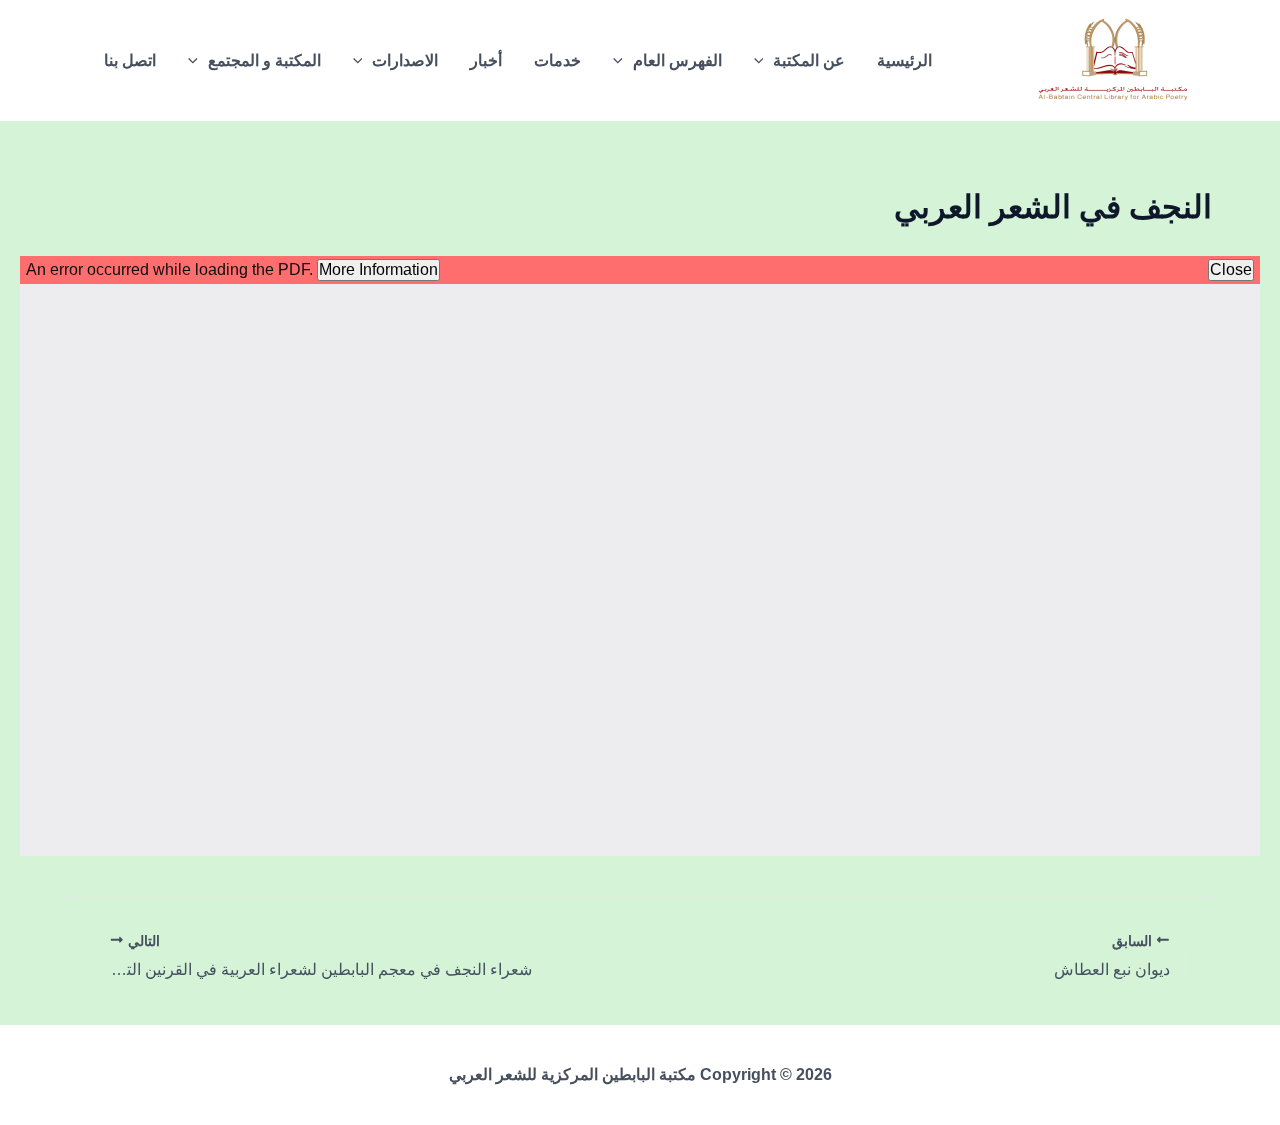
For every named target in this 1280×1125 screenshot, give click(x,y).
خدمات (557, 60)
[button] (764, 61)
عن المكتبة (809, 60)
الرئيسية (904, 60)
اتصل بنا (130, 60)
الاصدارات (405, 60)
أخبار (486, 60)
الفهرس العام (677, 60)
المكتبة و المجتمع (264, 60)
